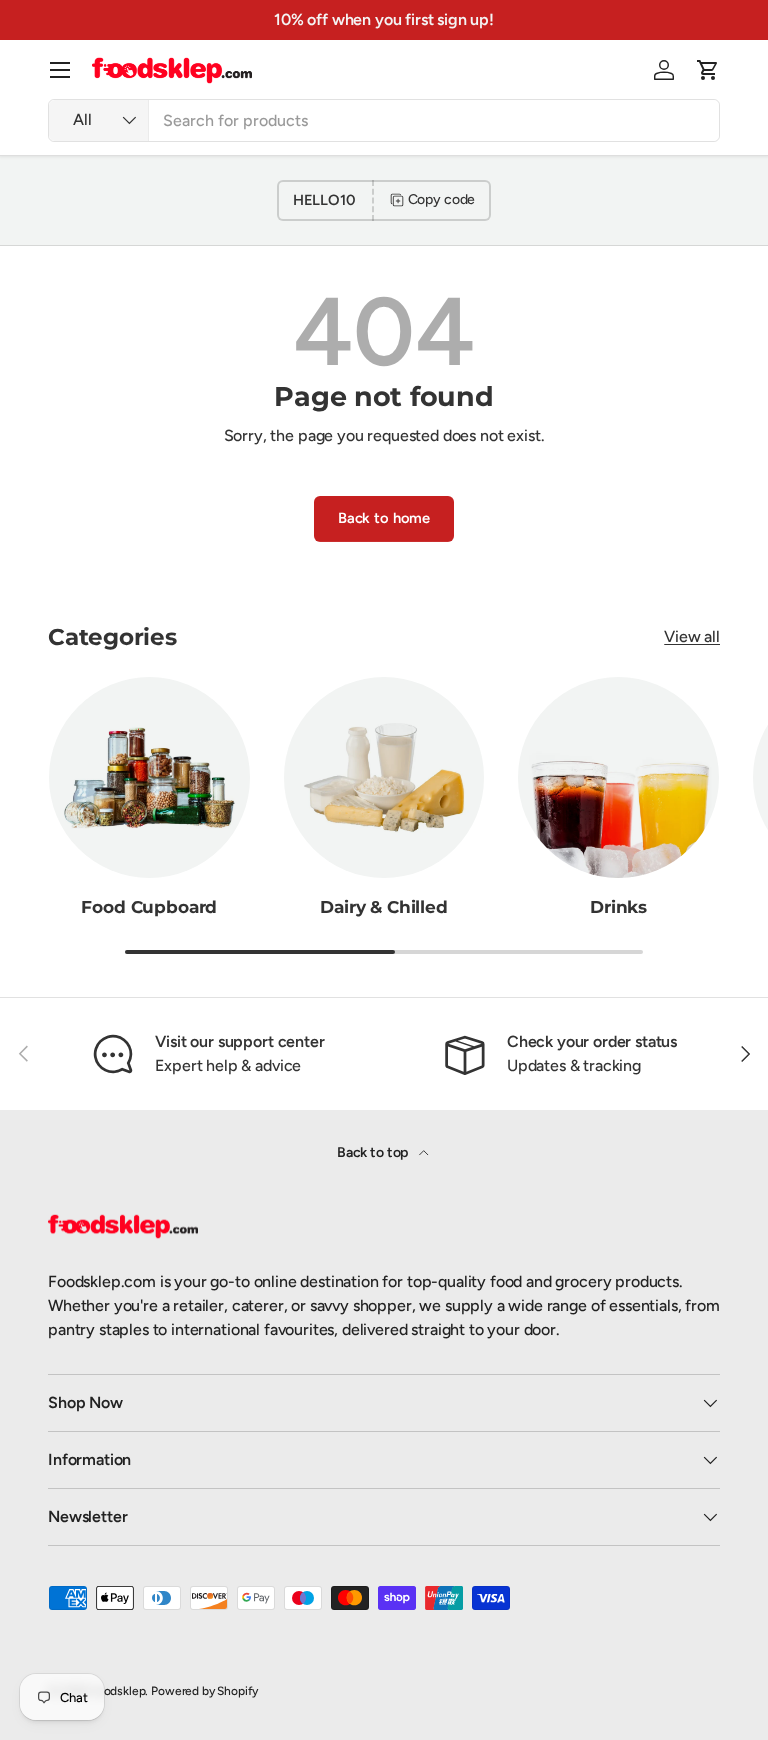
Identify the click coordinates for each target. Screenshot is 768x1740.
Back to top (374, 1152)
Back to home (384, 518)
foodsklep (119, 1691)
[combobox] (384, 120)
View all (692, 636)
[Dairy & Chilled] (384, 777)
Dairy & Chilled (383, 906)
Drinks (618, 906)
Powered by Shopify (204, 1691)
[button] (708, 70)
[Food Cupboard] (149, 777)
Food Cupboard (149, 906)
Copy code (442, 199)
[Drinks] (618, 777)
